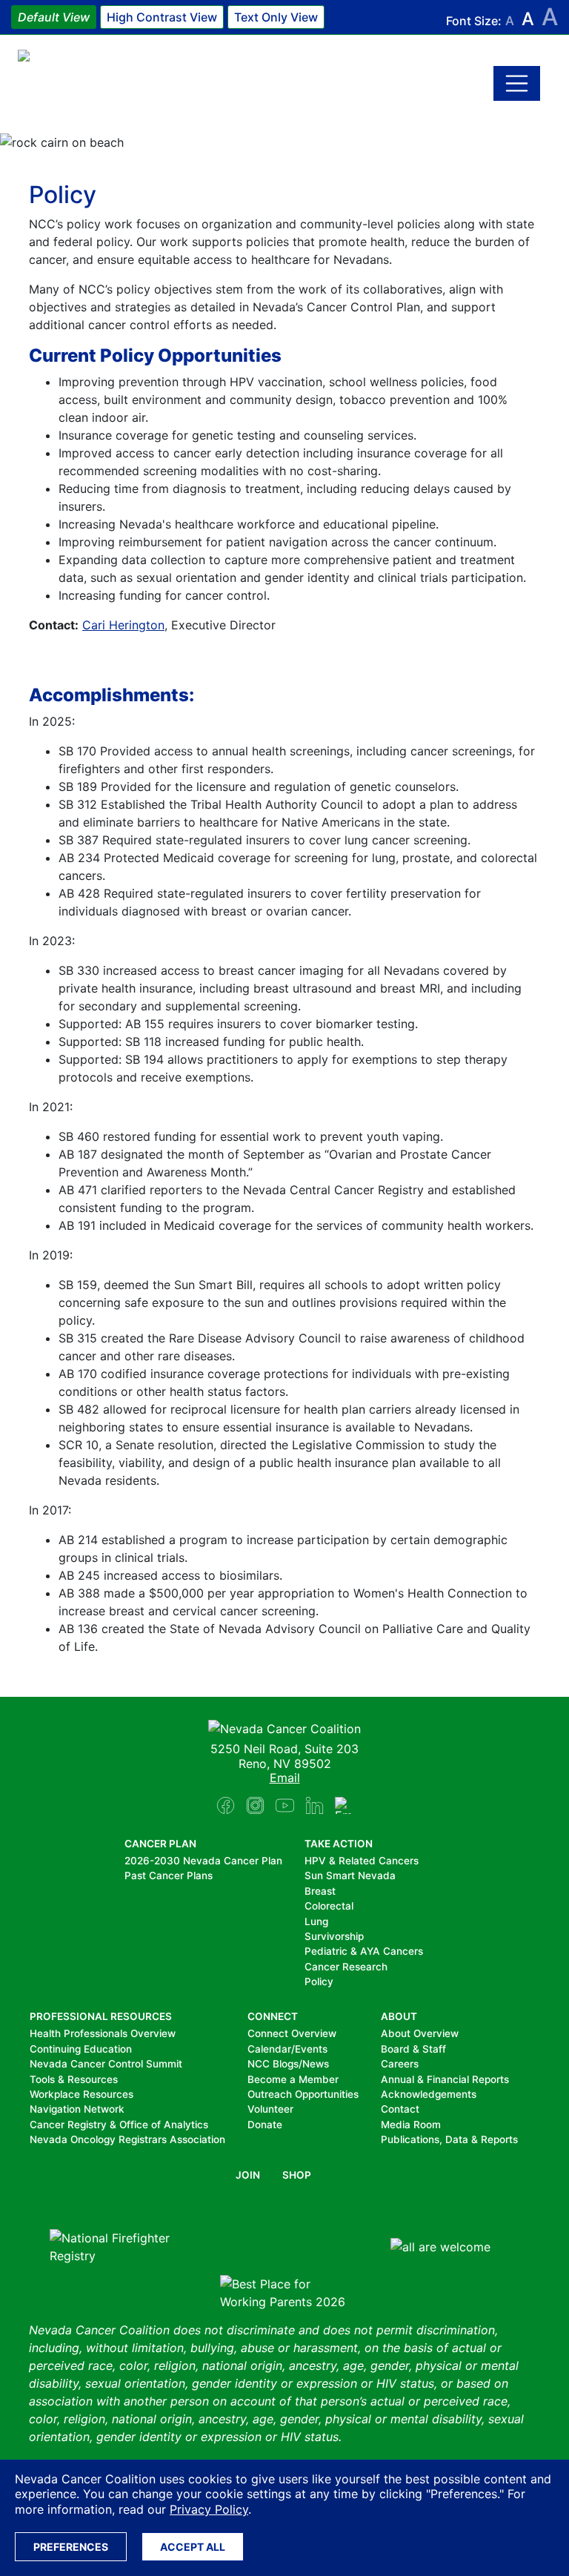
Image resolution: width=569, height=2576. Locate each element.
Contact (400, 2109)
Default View (54, 17)
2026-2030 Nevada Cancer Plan (203, 1861)
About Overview (420, 2033)
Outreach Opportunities (303, 2094)
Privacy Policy (209, 2509)
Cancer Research (346, 1967)
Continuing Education (81, 2049)
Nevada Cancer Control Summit (106, 2064)
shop (297, 2175)
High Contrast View (162, 17)
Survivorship (334, 1936)
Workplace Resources (81, 2094)
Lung (316, 1921)
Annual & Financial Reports (445, 2079)
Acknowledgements (429, 2094)
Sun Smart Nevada (350, 1875)
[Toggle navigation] (517, 84)
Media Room (411, 2125)
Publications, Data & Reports (449, 2139)
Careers (400, 2064)
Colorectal (329, 1906)
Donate (265, 2125)
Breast (320, 1891)
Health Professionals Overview (103, 2033)
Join (248, 2175)
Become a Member (293, 2079)
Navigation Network (77, 2109)
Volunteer (270, 2109)
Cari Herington (123, 625)
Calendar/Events (287, 2049)
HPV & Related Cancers (362, 1861)
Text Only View (276, 17)
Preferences (71, 2547)
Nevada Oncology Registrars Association (127, 2139)
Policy (319, 1981)
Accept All (193, 2547)
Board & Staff (413, 2049)
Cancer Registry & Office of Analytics (119, 2125)
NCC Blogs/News (288, 2064)
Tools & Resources (74, 2079)
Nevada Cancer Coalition (107, 83)
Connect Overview (292, 2033)
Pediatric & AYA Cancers (364, 1951)
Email (285, 1778)
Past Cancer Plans (169, 1875)
